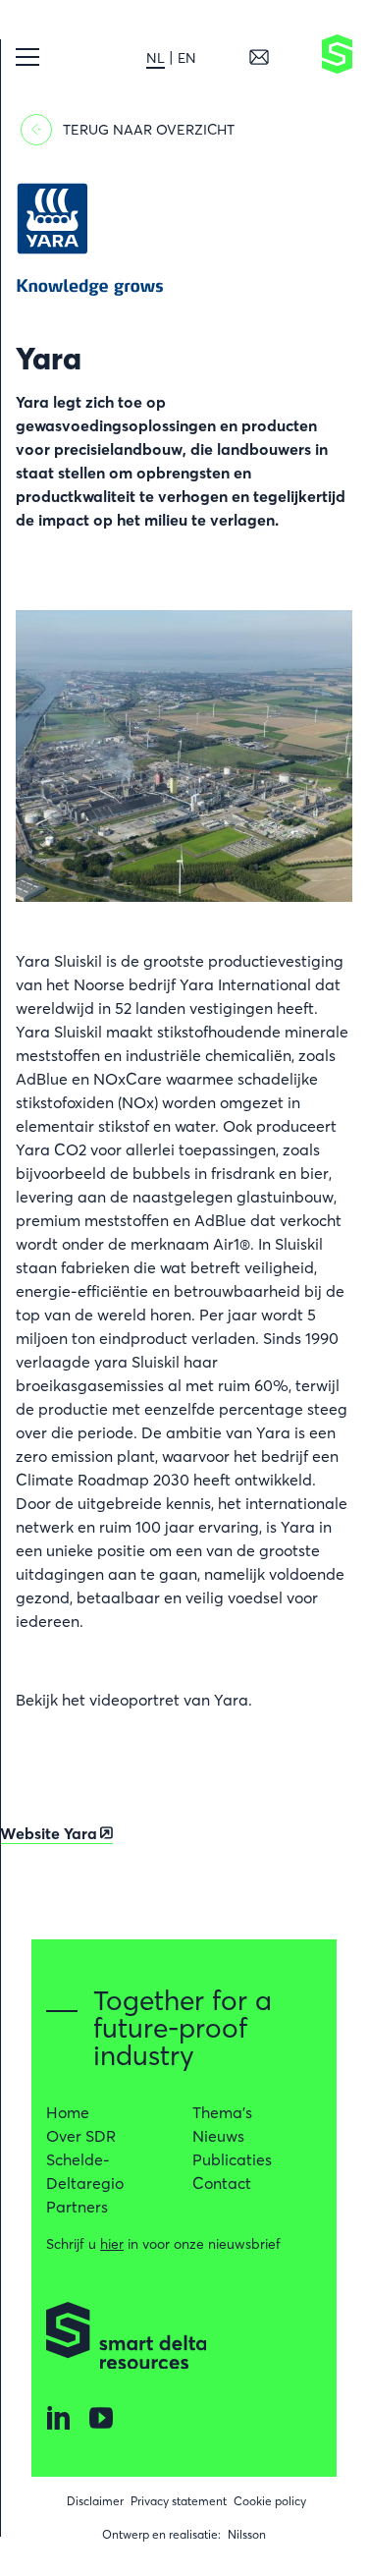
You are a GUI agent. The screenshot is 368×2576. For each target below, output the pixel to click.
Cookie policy (270, 2501)
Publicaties (232, 2159)
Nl (156, 58)
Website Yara (49, 1833)
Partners (77, 2207)
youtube (101, 2418)
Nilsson (247, 2534)
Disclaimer (95, 2501)
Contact (222, 2183)
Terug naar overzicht (149, 130)
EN (187, 58)
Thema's (222, 2112)
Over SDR (81, 2136)
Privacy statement (179, 2501)
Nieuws (218, 2136)
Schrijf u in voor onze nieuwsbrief (163, 2244)
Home (68, 2112)
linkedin (58, 2418)
